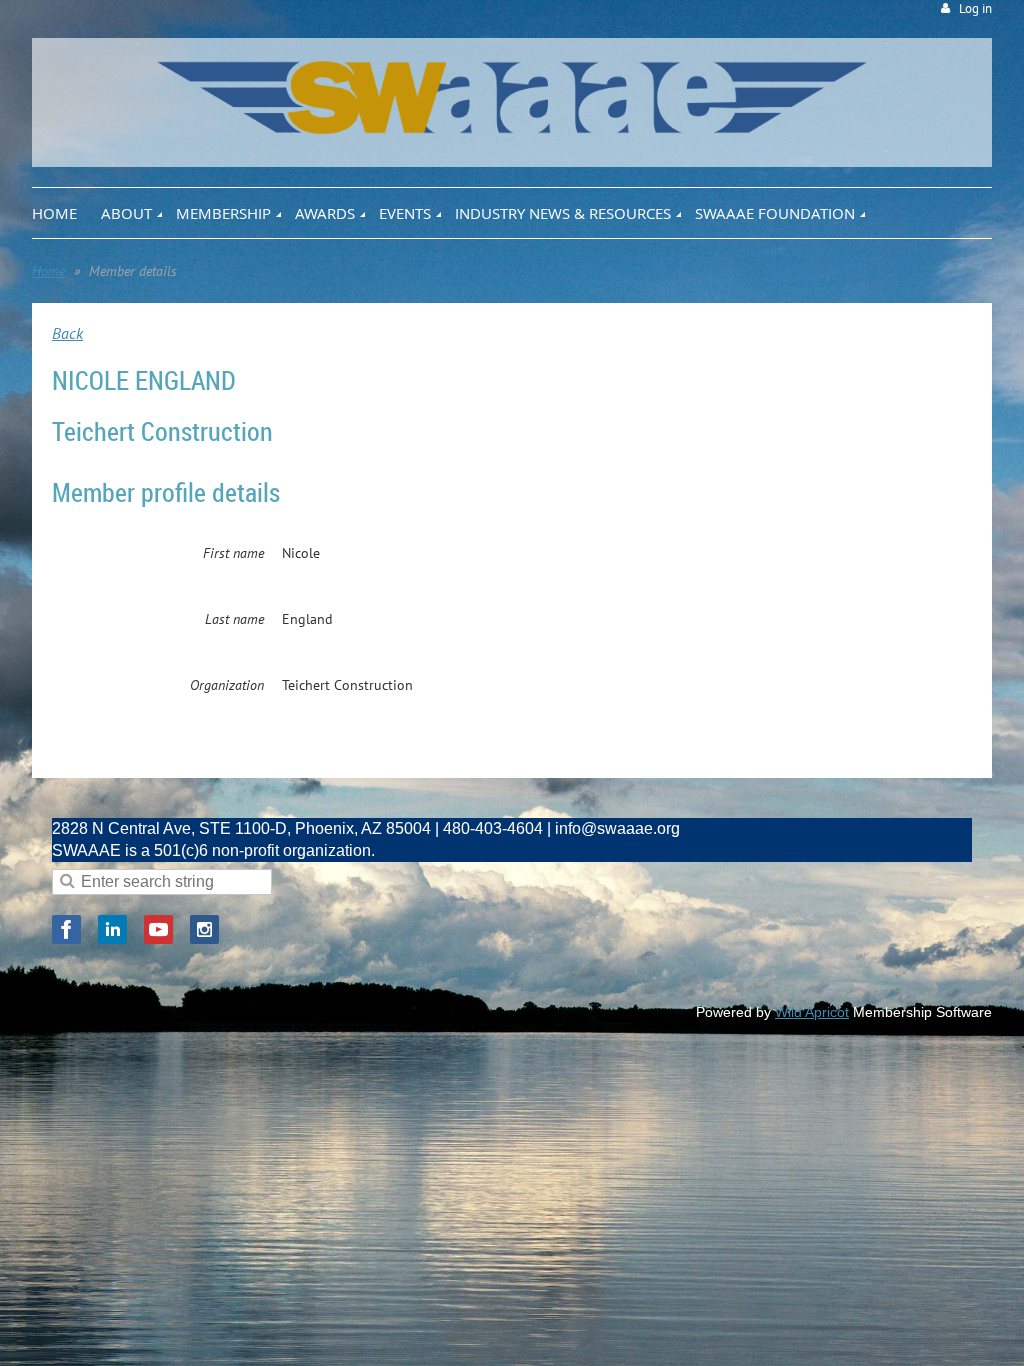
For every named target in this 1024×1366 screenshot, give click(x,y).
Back (67, 333)
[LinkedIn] (112, 929)
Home (48, 271)
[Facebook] (66, 929)
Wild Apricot (812, 1012)
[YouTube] (158, 929)
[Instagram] (204, 929)
